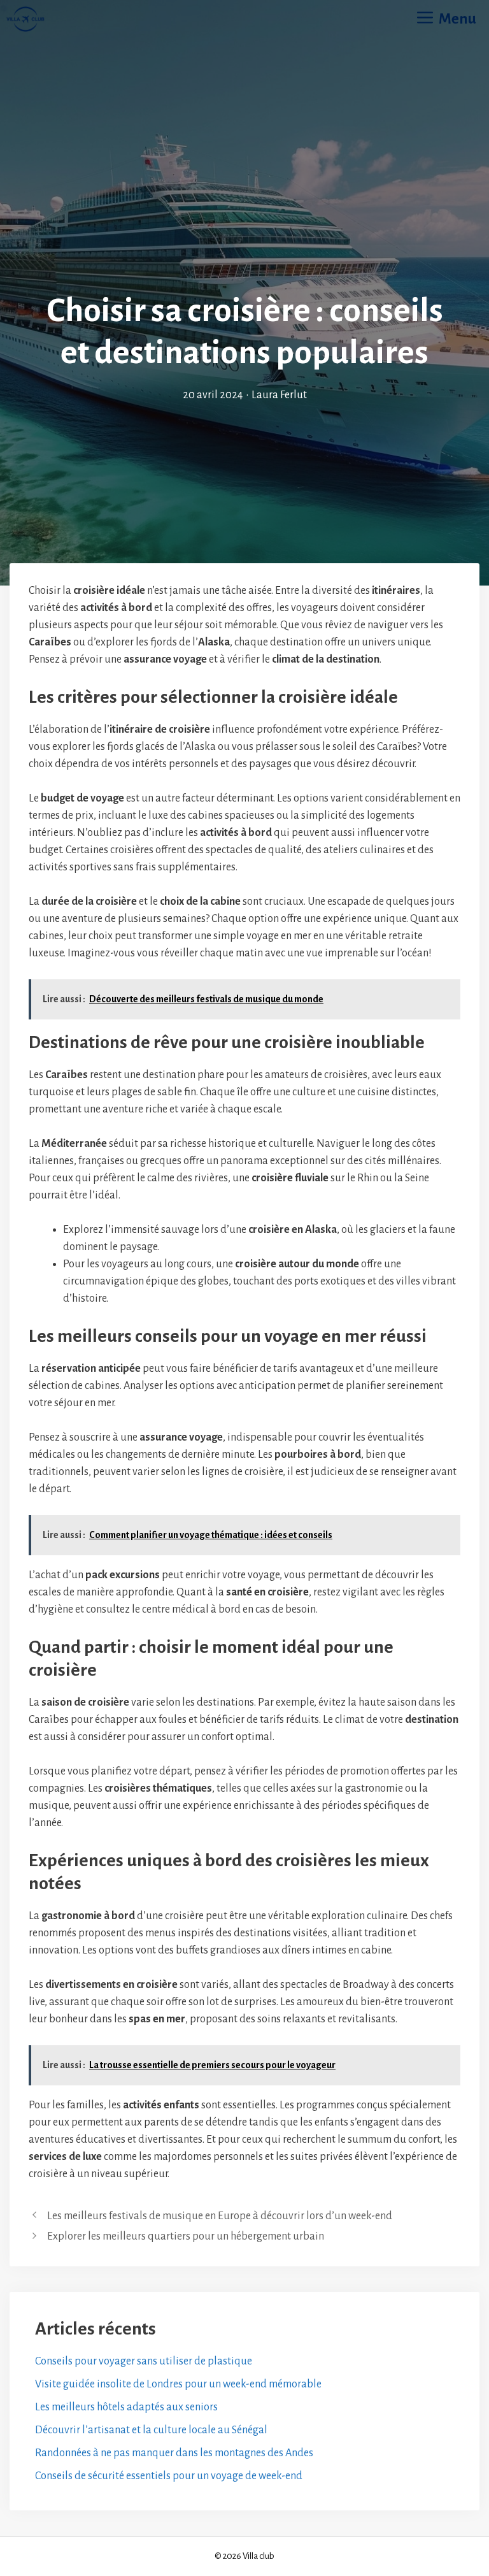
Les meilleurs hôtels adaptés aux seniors (126, 2407)
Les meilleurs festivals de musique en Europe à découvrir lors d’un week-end (220, 2216)
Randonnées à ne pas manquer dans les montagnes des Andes (174, 2453)
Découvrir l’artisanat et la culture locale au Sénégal (151, 2430)
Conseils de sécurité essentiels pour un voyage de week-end (169, 2476)
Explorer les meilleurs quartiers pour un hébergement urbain (186, 2236)
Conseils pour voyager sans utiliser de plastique (144, 2361)
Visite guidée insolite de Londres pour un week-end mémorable (178, 2384)
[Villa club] (25, 19)
